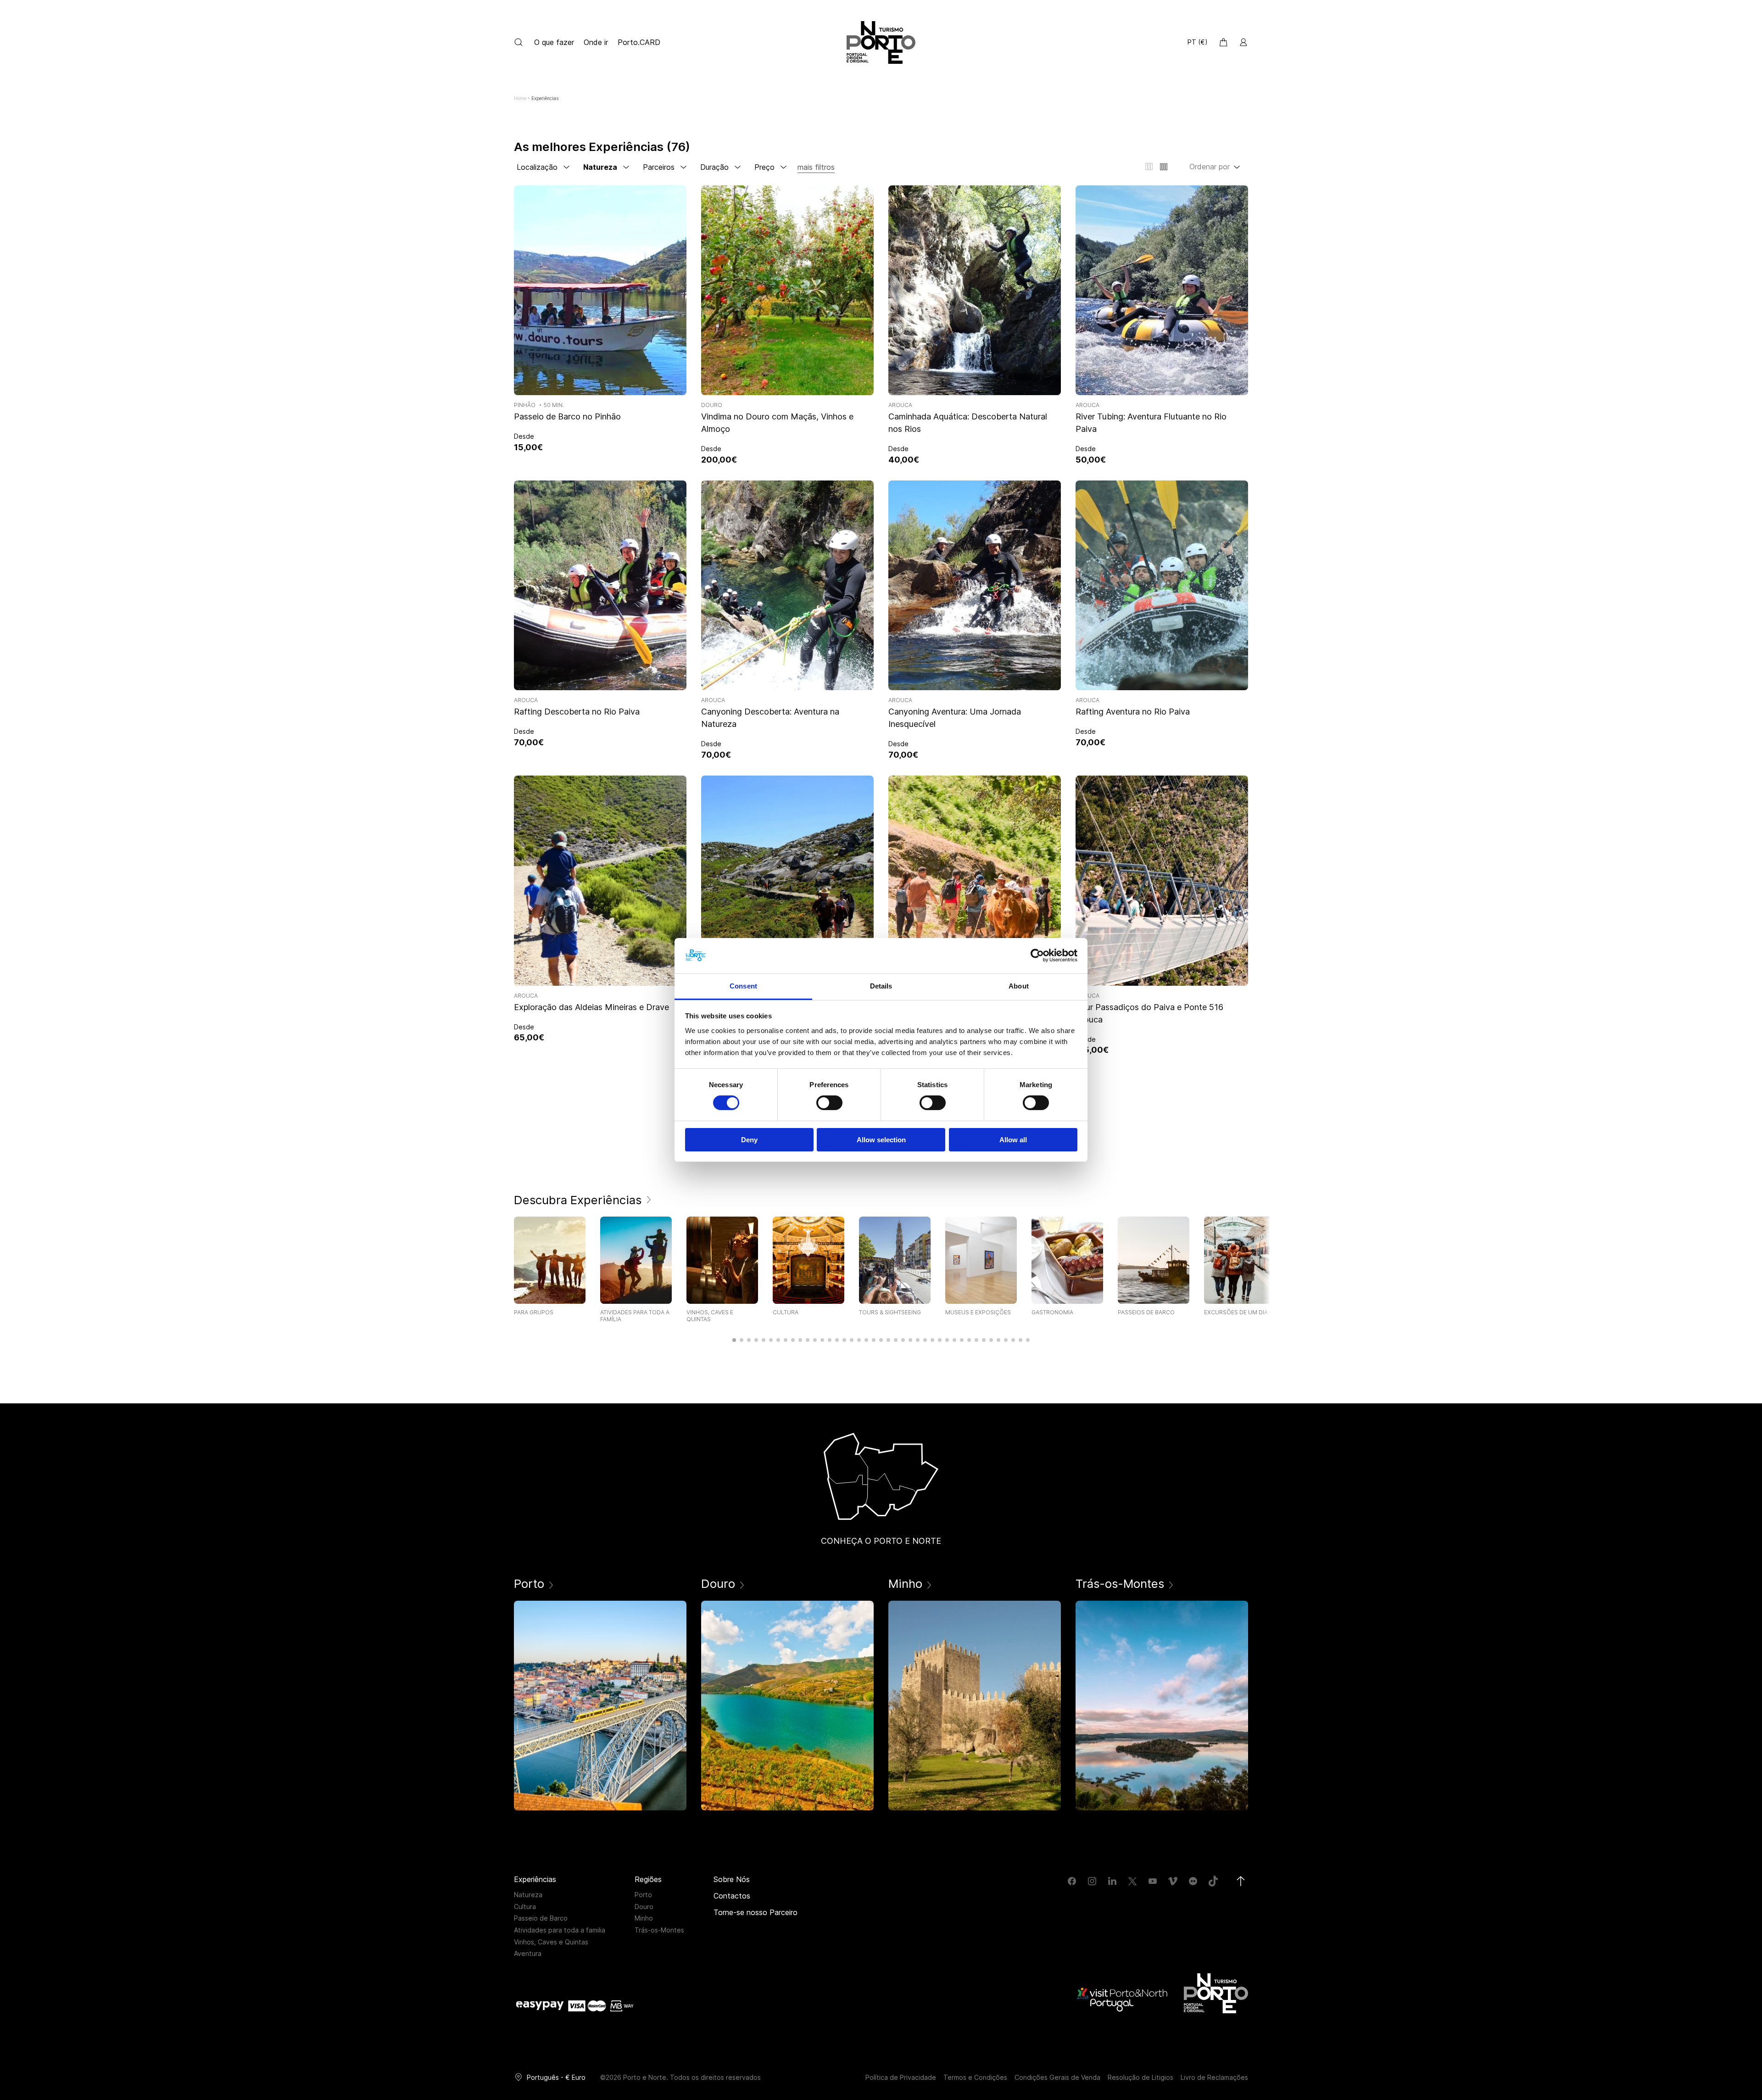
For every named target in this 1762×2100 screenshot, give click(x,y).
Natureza (528, 1895)
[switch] (829, 1103)
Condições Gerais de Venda (1057, 2077)
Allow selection (881, 1140)
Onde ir (596, 42)
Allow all (1013, 1140)
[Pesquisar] (519, 42)
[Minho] (975, 1706)
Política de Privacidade (901, 2077)
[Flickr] (1193, 1881)
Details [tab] (881, 986)
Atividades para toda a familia (560, 1930)
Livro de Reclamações (1214, 2077)
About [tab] (1019, 986)
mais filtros (816, 167)
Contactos (732, 1896)
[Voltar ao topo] (1241, 1881)
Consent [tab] (743, 986)
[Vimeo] (1173, 1881)
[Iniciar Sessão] (1243, 42)
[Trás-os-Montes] (1162, 1706)
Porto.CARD (639, 42)
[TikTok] (1213, 1881)
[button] (734, 1340)
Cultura (525, 1907)
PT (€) (1198, 42)
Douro (644, 1907)
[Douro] (787, 1706)
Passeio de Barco (541, 1918)
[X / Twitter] (1132, 1881)
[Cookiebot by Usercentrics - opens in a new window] (1037, 955)
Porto (643, 1895)
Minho (644, 1918)
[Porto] (600, 1706)
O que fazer (555, 42)
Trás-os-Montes (659, 1930)
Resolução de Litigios (1140, 2077)
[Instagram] (1092, 1881)
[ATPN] (881, 42)
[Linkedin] (1112, 1881)
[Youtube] (1153, 1881)
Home (520, 98)
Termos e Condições (975, 2077)
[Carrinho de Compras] (1223, 42)
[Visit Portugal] (1123, 1999)
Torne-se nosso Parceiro (756, 1912)
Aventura (528, 1953)
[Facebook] (1072, 1881)
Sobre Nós (732, 1879)
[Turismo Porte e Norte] (1216, 1993)
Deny (749, 1140)
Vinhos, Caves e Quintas (551, 1942)
